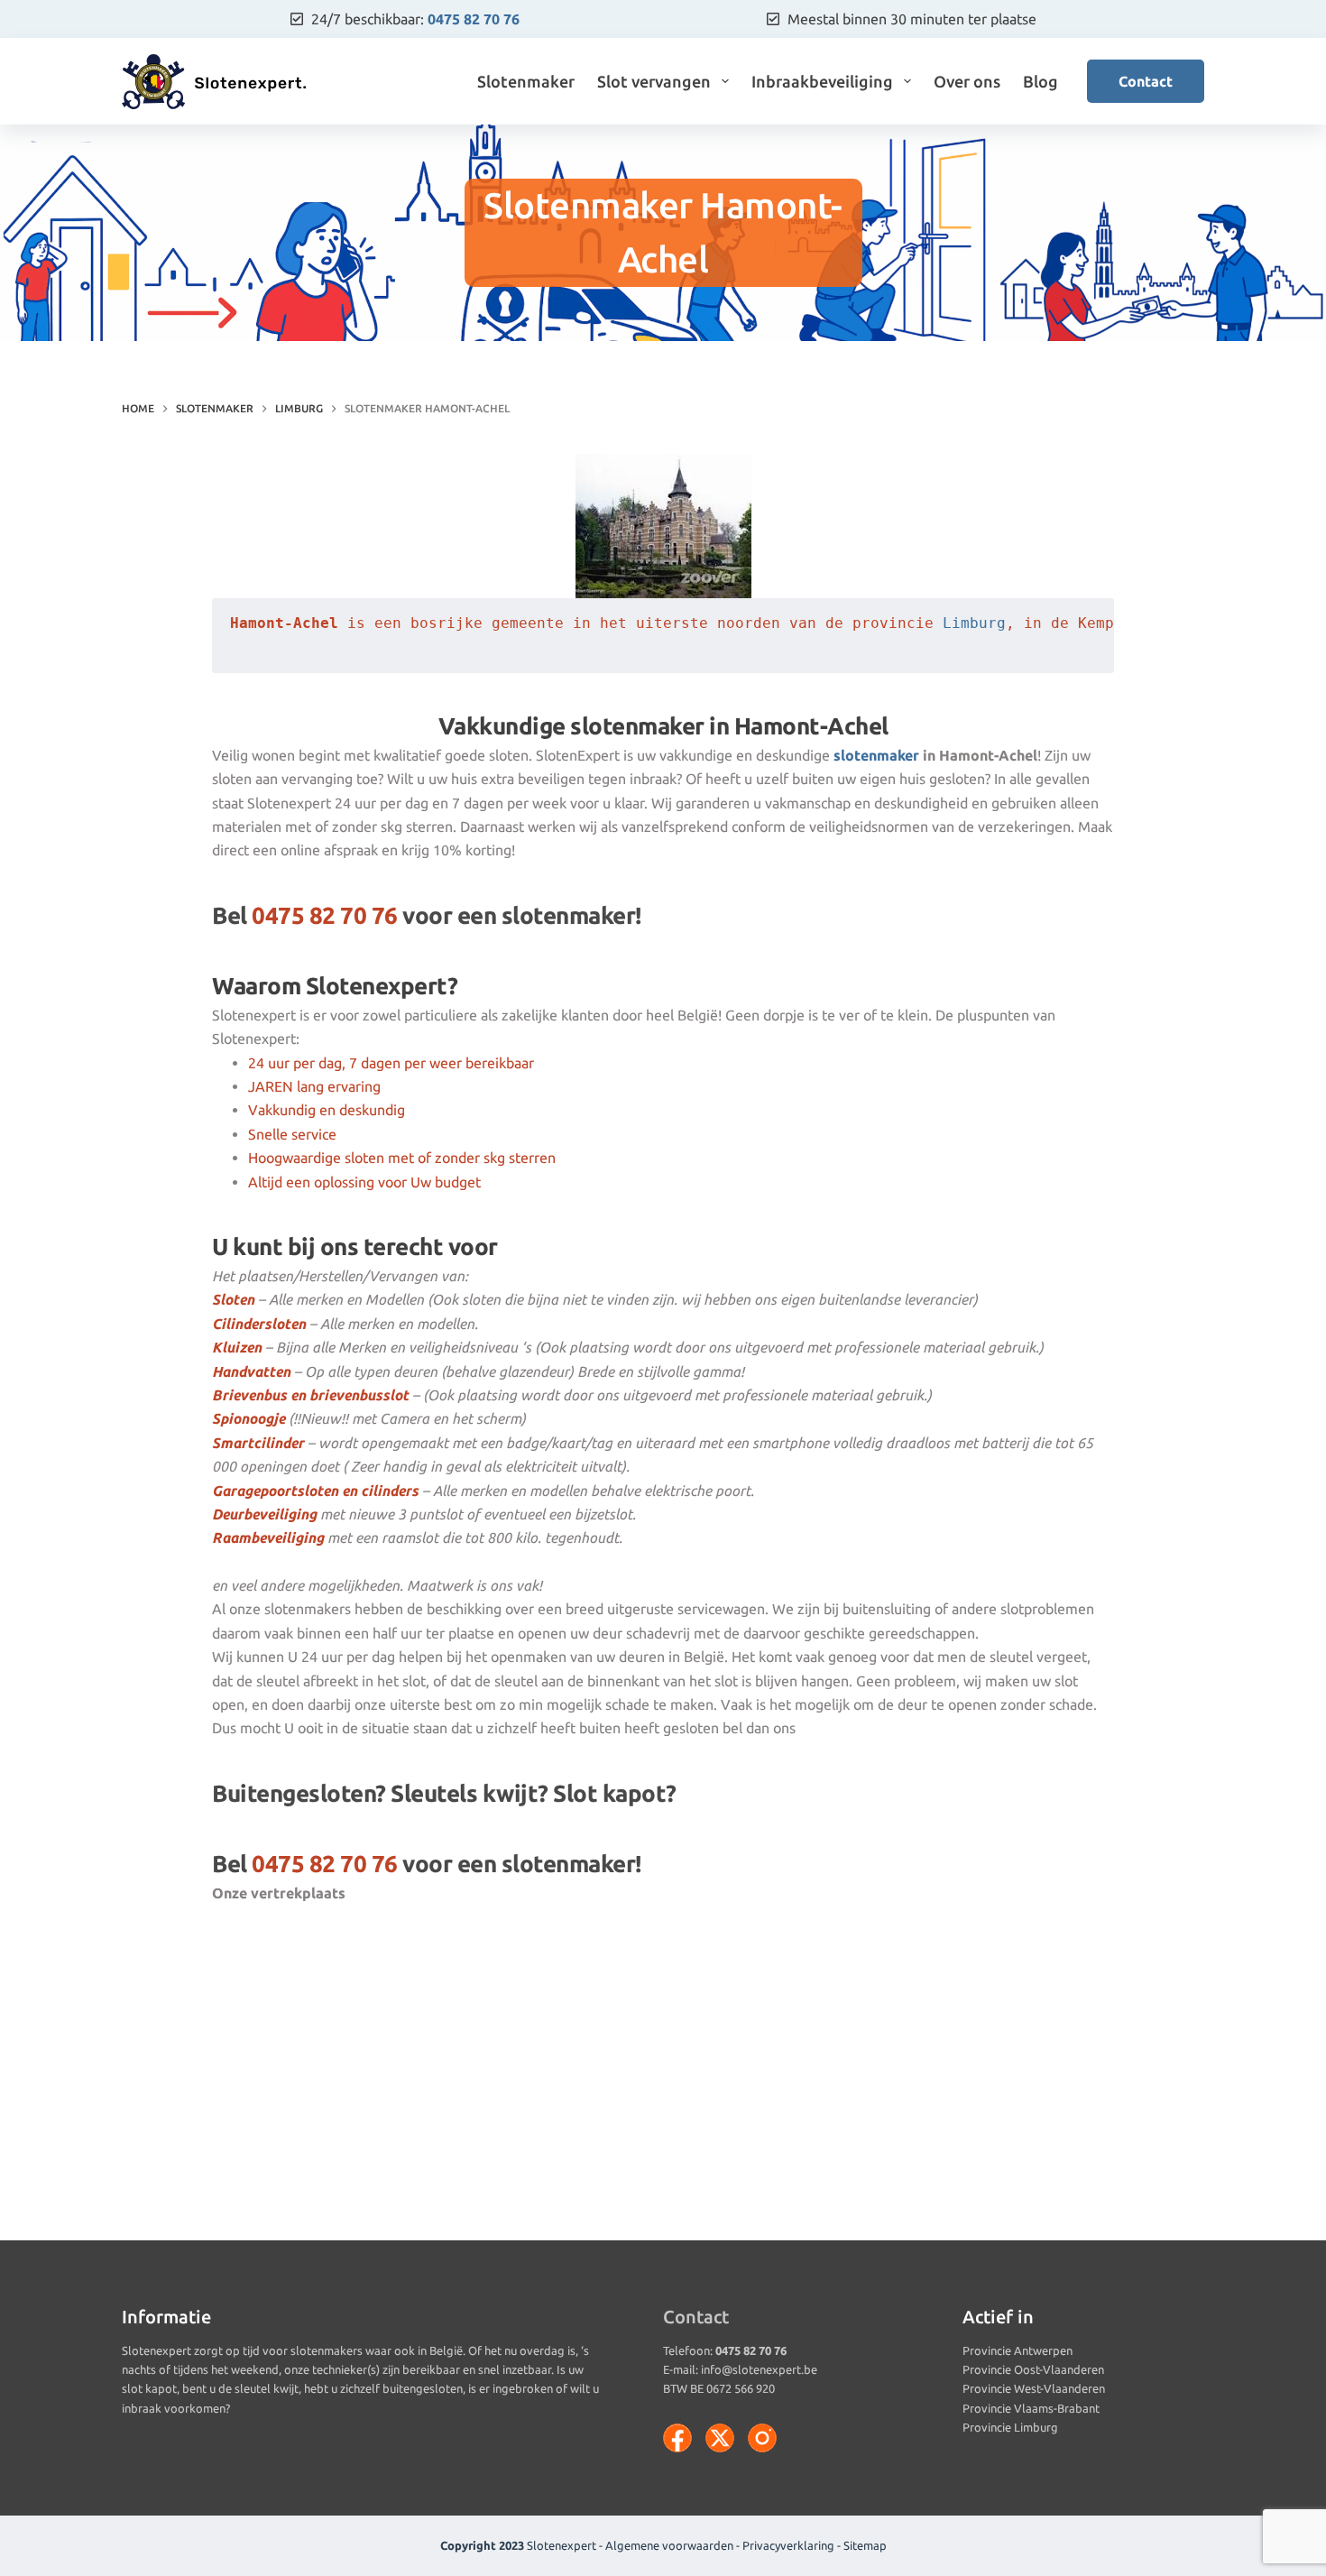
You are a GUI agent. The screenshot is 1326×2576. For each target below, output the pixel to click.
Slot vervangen (654, 81)
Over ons (967, 81)
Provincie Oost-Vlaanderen (1033, 2369)
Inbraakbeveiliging (822, 81)
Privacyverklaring (788, 2545)
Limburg (974, 623)
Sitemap (865, 2545)
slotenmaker (876, 755)
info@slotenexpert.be (759, 2369)
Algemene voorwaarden (669, 2545)
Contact (1146, 81)
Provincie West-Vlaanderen (1034, 2388)
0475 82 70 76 (474, 19)
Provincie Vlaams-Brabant (1031, 2408)
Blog (1041, 81)
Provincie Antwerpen (1018, 2350)
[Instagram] (762, 2438)
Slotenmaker (526, 81)
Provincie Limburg (1010, 2427)
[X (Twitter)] (720, 2438)
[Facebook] (677, 2438)
